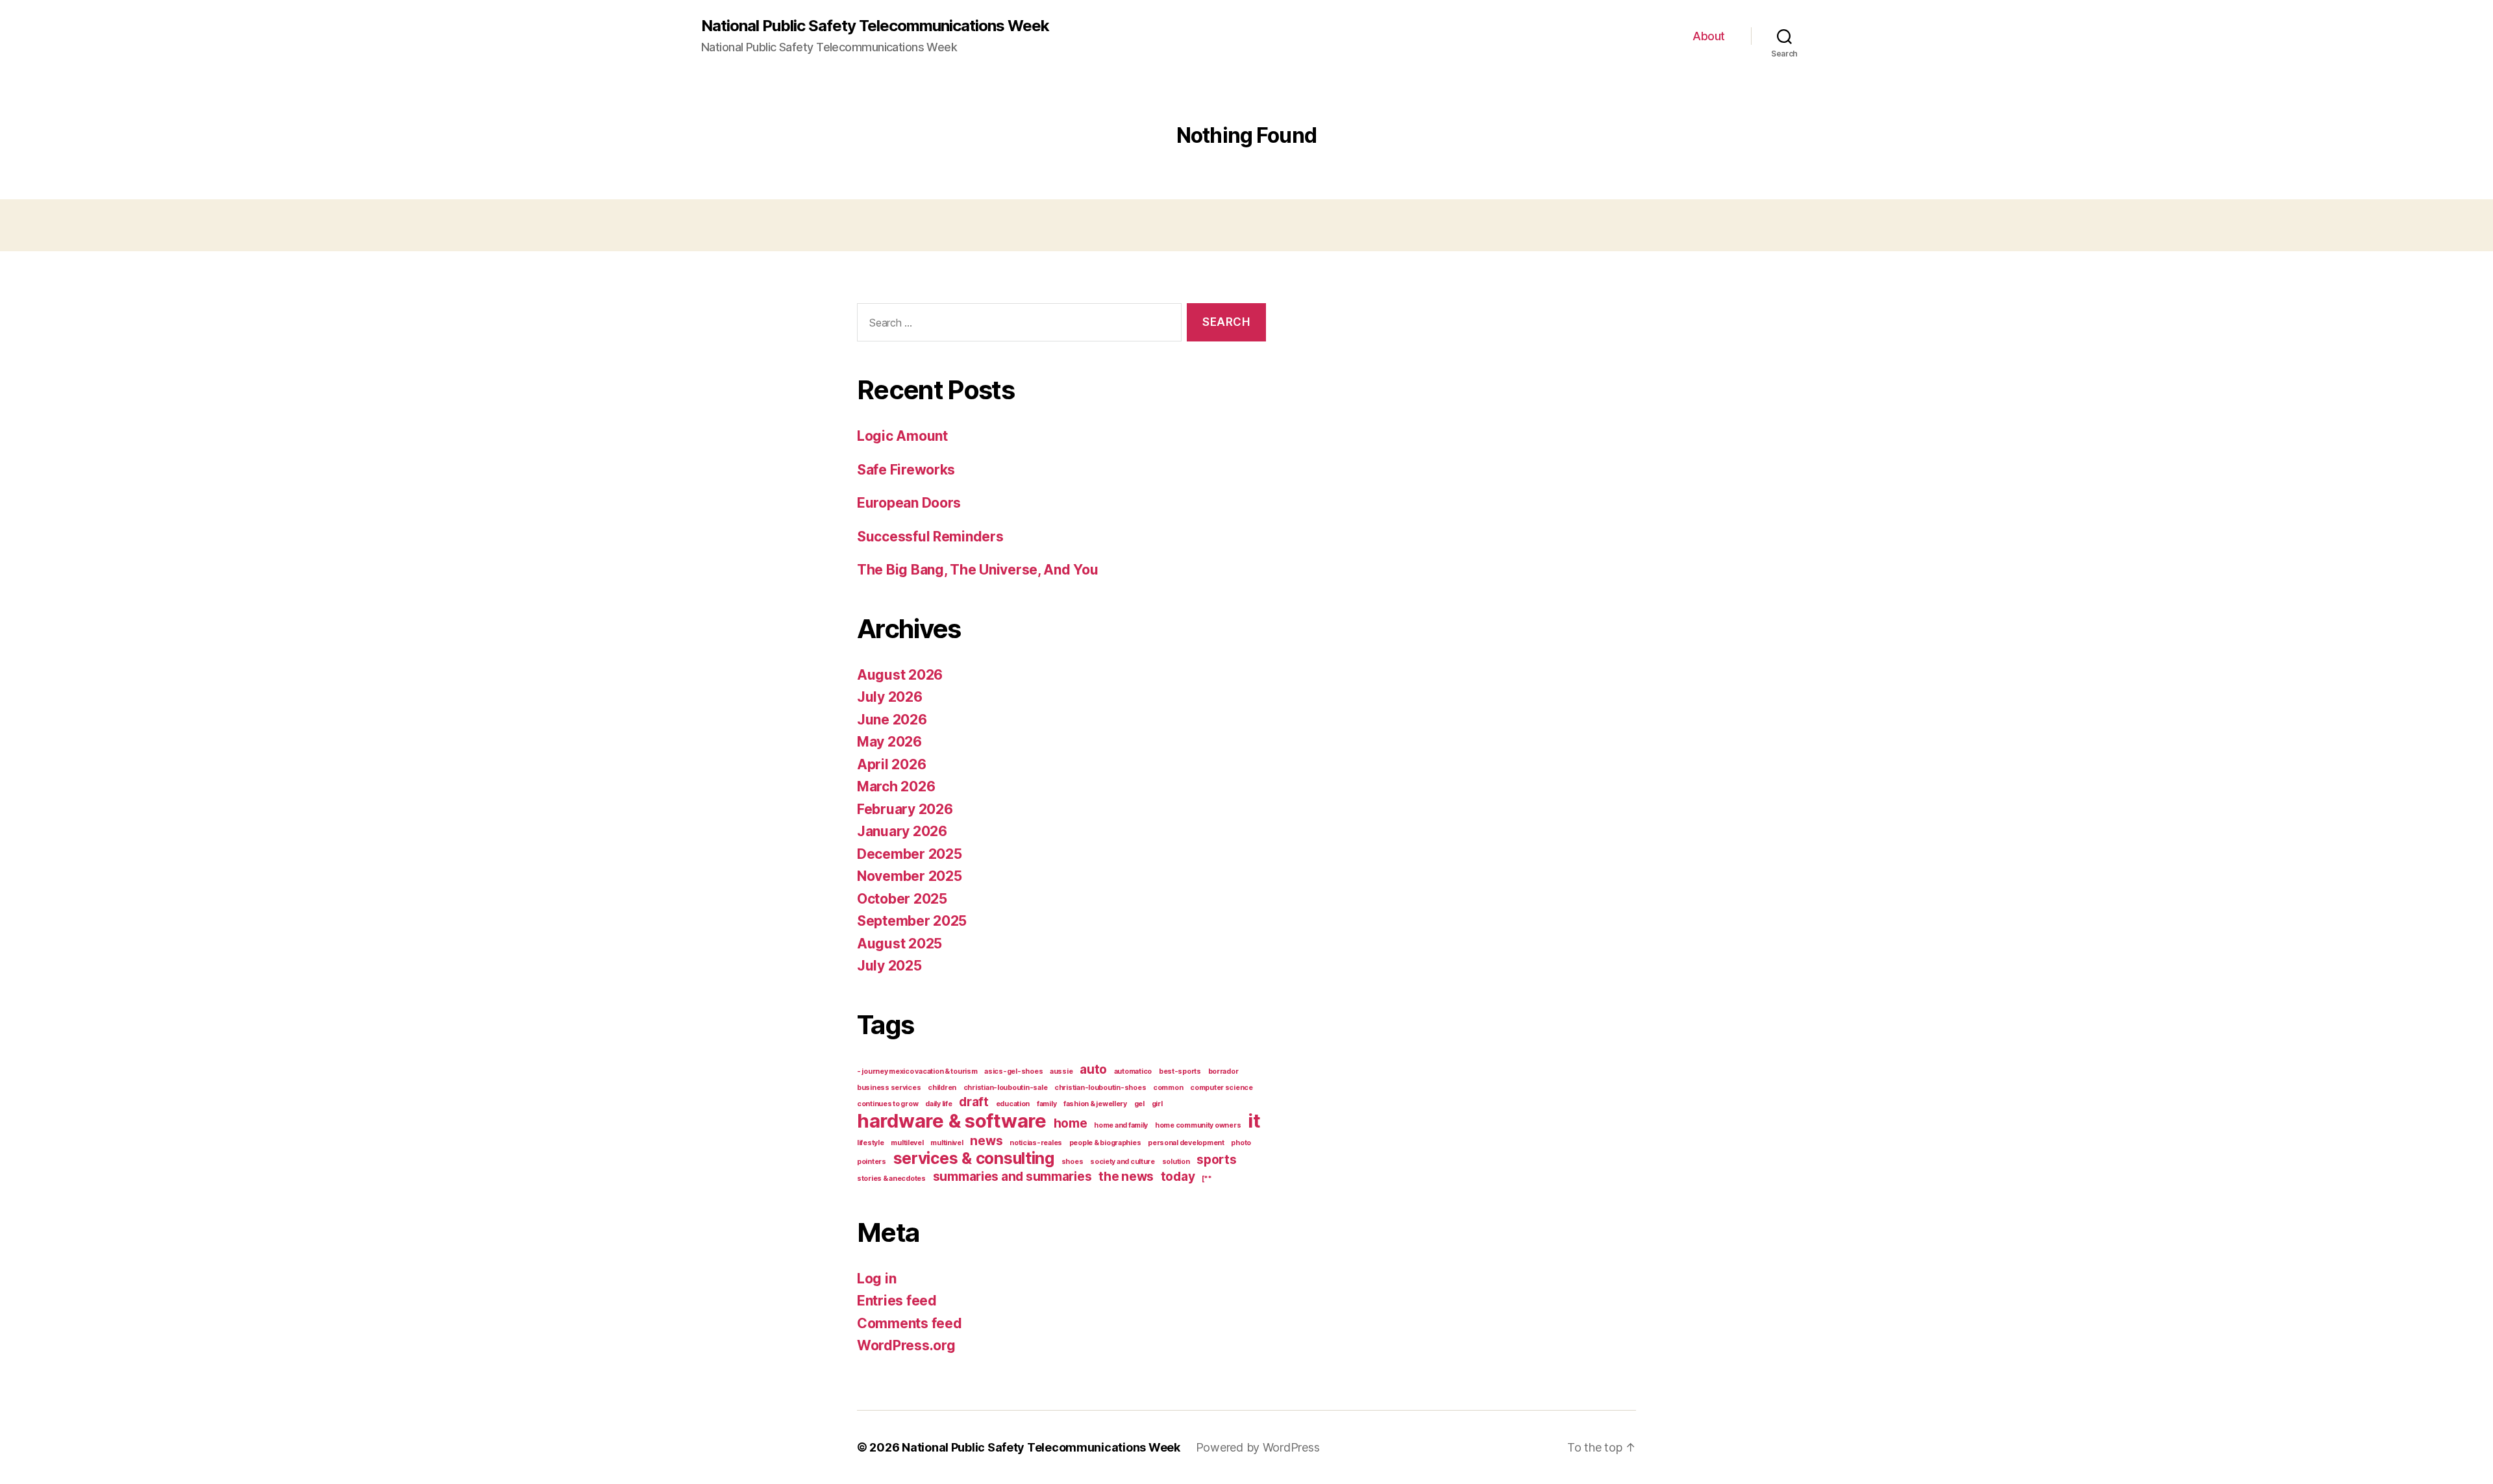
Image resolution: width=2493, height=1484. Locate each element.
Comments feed (910, 1323)
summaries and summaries (1012, 1177)
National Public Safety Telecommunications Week (875, 26)
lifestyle (871, 1143)
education (1013, 1104)
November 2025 (910, 876)
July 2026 (890, 697)
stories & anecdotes (891, 1179)
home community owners (1198, 1125)
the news (1126, 1177)
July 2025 (889, 966)
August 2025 (899, 944)
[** (1207, 1179)
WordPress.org (906, 1345)
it (1254, 1121)
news (986, 1141)
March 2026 (896, 786)
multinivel (947, 1143)
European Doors (909, 503)
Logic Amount (902, 436)
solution (1176, 1162)
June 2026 (892, 720)
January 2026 (902, 831)
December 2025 (910, 854)
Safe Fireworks (906, 470)
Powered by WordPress (1258, 1447)
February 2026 (905, 809)
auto (1093, 1070)
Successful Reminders (930, 537)
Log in (876, 1279)
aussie (1061, 1071)
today (1178, 1177)
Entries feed (897, 1301)
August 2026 (900, 675)
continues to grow (887, 1104)
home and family (1121, 1125)
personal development (1186, 1143)
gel (1139, 1104)
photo (1241, 1143)
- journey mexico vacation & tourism (917, 1071)
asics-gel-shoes (1013, 1071)
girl (1157, 1104)
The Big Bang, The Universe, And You (978, 570)
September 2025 (912, 921)
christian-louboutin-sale (1006, 1088)
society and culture (1122, 1162)
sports (1216, 1160)
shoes (1073, 1162)
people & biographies (1105, 1143)
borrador (1223, 1071)
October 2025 (902, 899)
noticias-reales (1036, 1143)
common (1168, 1088)
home (1071, 1123)
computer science (1222, 1088)
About (1709, 36)
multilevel (907, 1143)
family (1047, 1104)
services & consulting (974, 1158)
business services (889, 1088)
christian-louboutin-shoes (1100, 1088)
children (942, 1088)
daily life (938, 1104)
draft (974, 1102)
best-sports (1180, 1071)
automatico (1133, 1071)
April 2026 (891, 764)
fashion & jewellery (1095, 1104)
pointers (872, 1162)
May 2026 (889, 742)
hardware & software (952, 1121)
